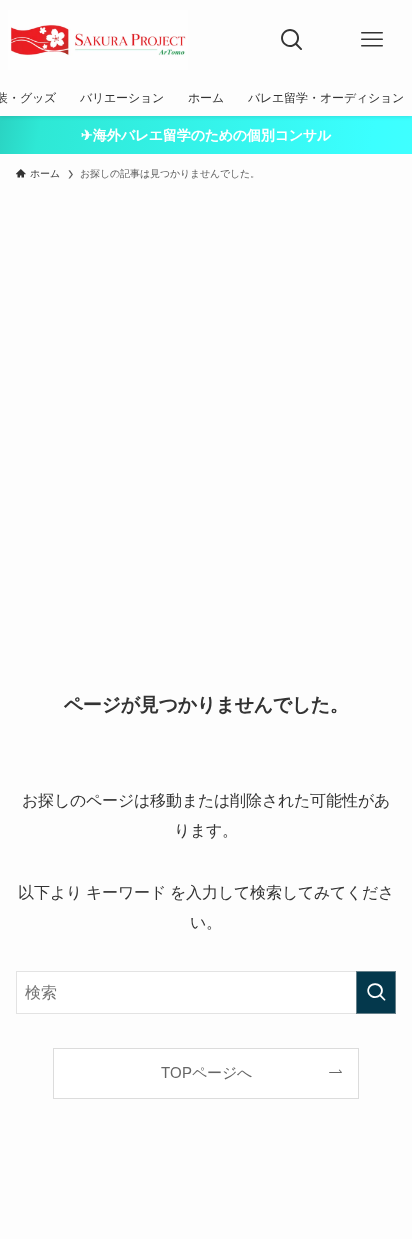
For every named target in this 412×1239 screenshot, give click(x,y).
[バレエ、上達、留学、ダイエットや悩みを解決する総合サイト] (98, 40)
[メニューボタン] (372, 40)
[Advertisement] (206, 406)
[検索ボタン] (292, 40)
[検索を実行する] (376, 992)
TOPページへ (206, 1073)
